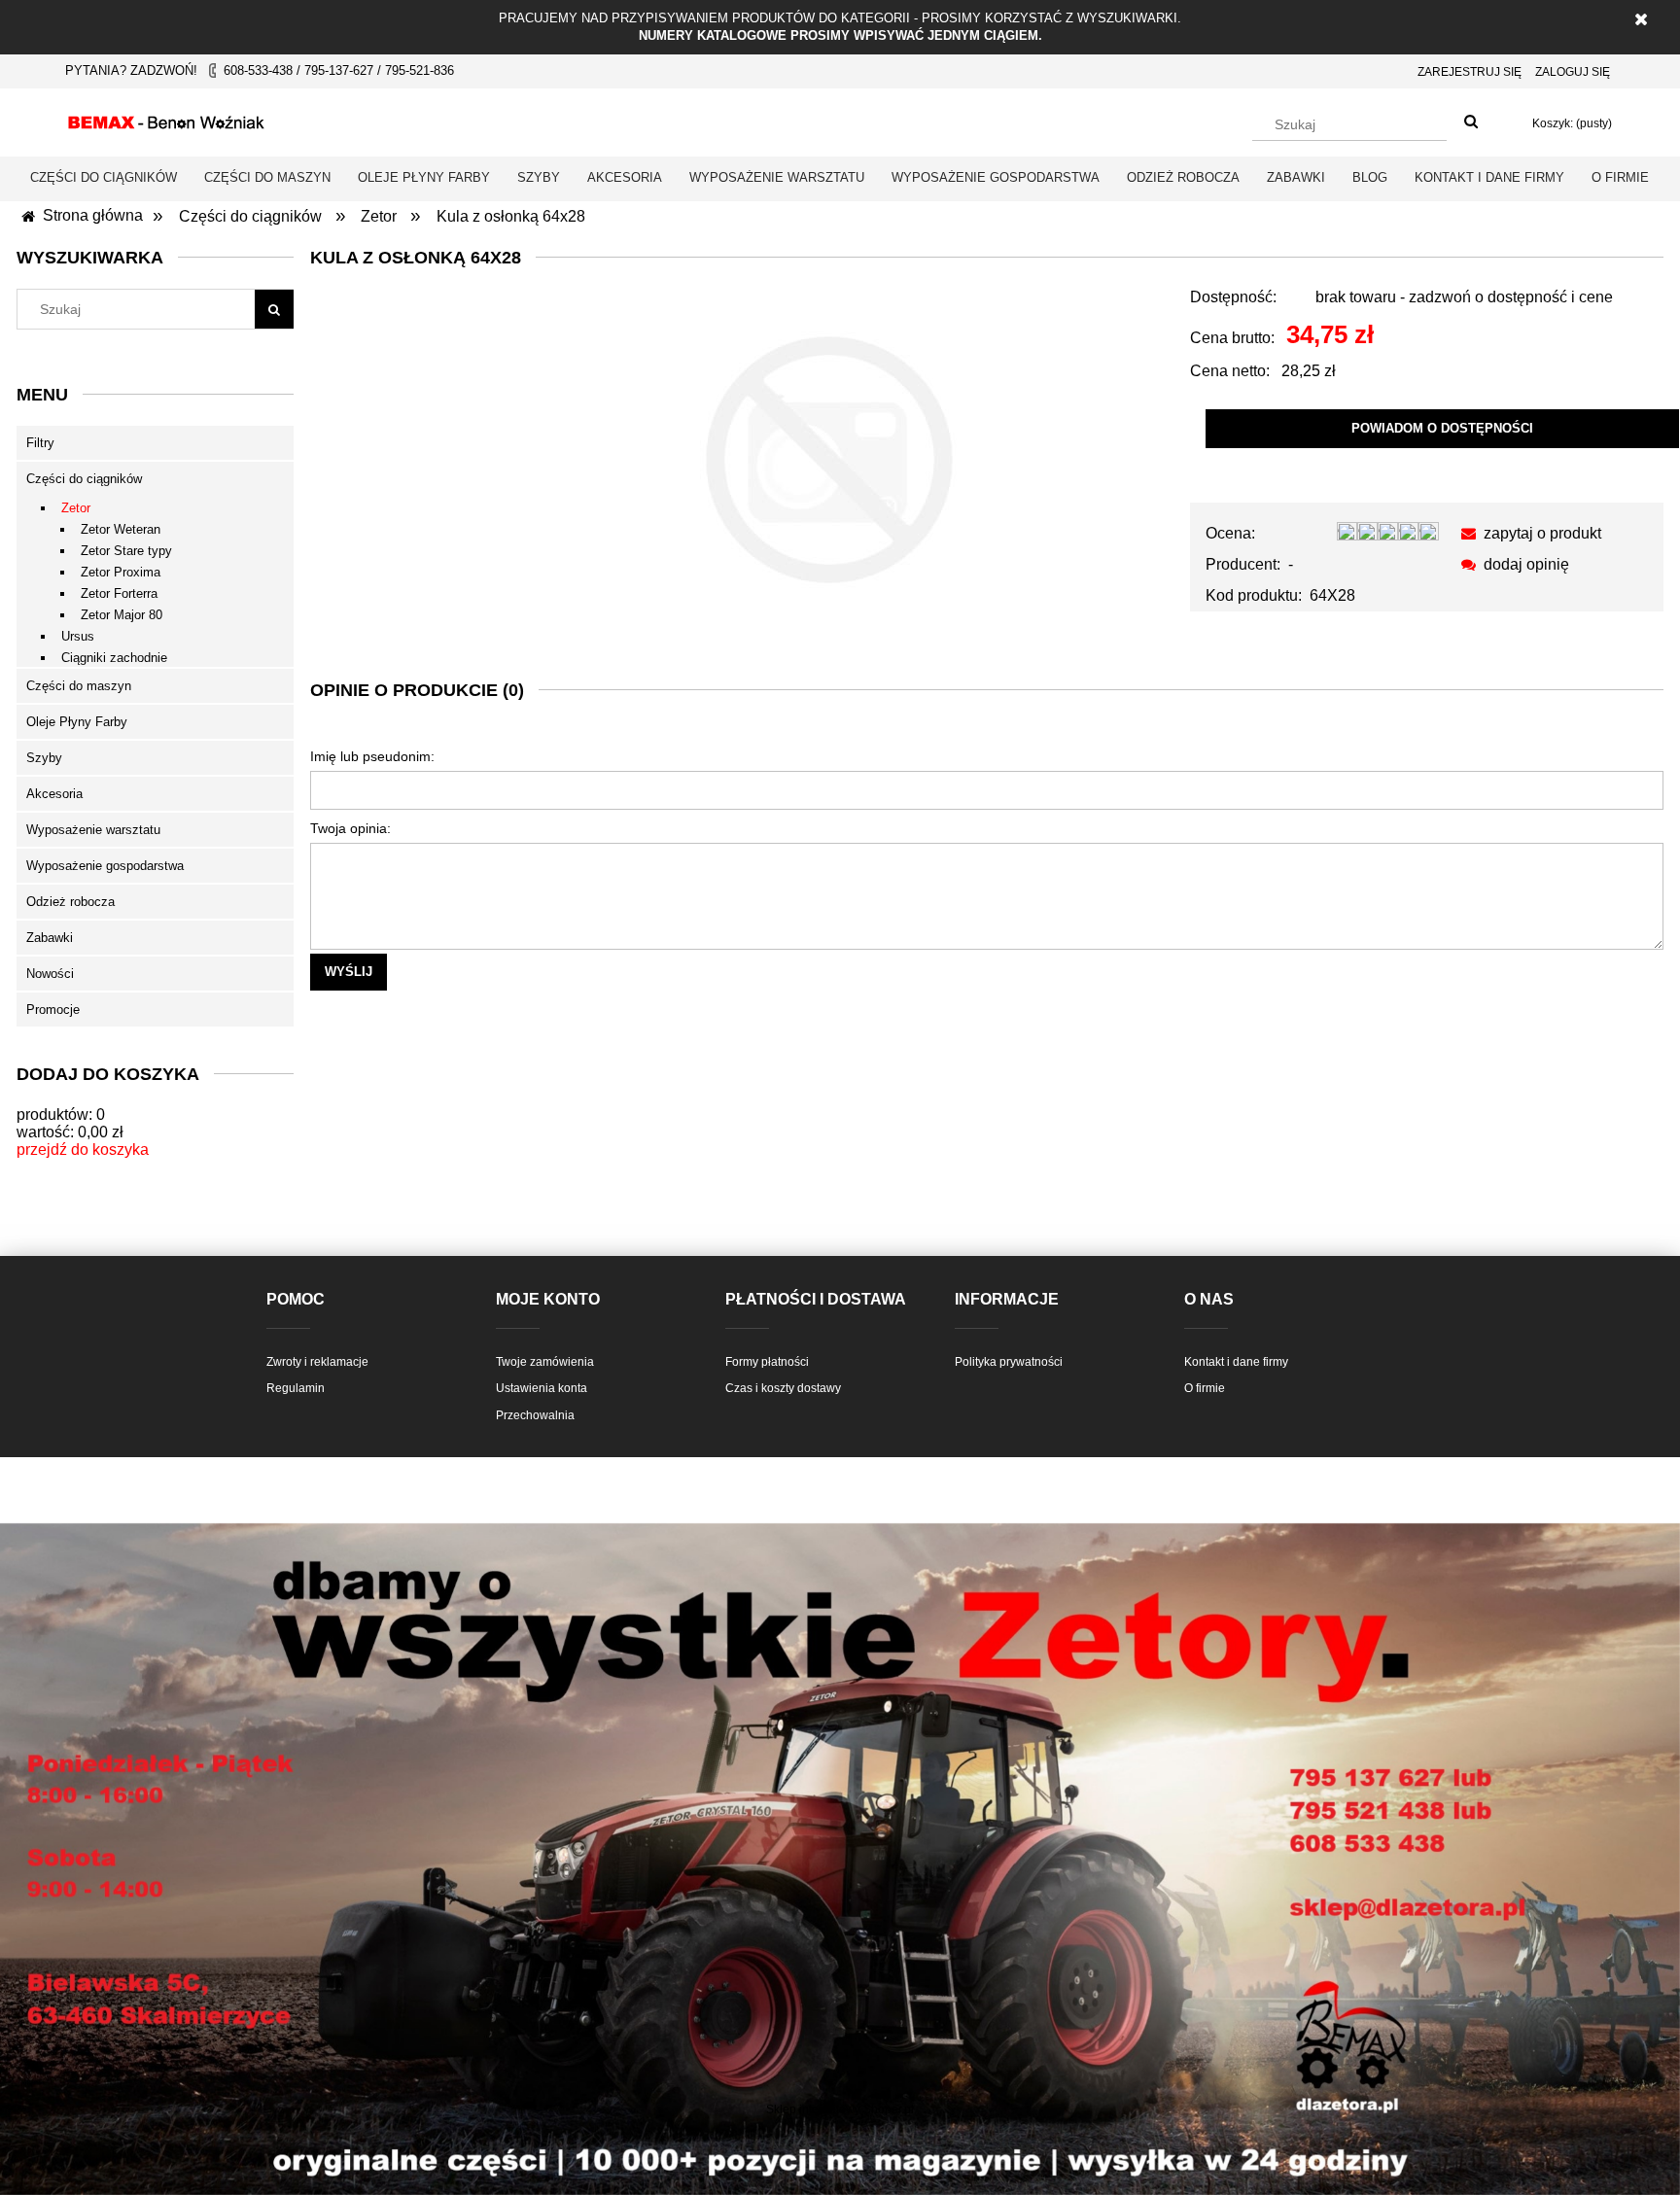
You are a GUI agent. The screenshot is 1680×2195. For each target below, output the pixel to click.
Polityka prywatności (1009, 1362)
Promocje (53, 1010)
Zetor (76, 508)
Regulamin (296, 1388)
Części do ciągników (84, 479)
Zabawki (50, 938)
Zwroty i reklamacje (317, 1362)
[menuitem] (104, 177)
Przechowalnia (535, 1415)
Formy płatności (767, 1362)
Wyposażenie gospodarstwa (105, 866)
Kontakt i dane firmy (1236, 1362)
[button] (1528, 533)
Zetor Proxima (121, 572)
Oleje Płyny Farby (77, 722)
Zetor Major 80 (122, 615)
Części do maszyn (79, 686)
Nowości (50, 974)
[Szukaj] (1471, 122)
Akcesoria (54, 794)
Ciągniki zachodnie (114, 658)
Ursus (78, 636)
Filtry (40, 443)
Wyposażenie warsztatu (93, 830)
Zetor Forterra (119, 593)
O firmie (1205, 1388)
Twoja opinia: (350, 828)
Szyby (44, 758)
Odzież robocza (70, 902)
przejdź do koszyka (83, 1150)
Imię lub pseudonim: (372, 756)
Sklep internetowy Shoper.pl (840, 2109)
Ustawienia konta (542, 1388)
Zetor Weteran (121, 529)
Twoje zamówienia (545, 1362)
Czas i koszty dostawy (783, 1388)
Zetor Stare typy (126, 551)
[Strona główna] (166, 120)
